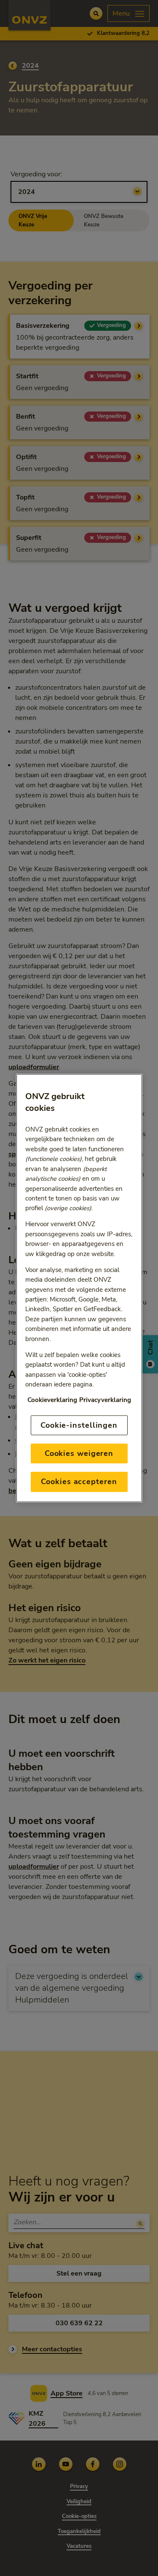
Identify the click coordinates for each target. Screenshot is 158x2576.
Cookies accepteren (79, 1482)
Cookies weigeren (79, 1453)
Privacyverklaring (105, 1400)
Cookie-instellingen (79, 1425)
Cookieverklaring (52, 1400)
